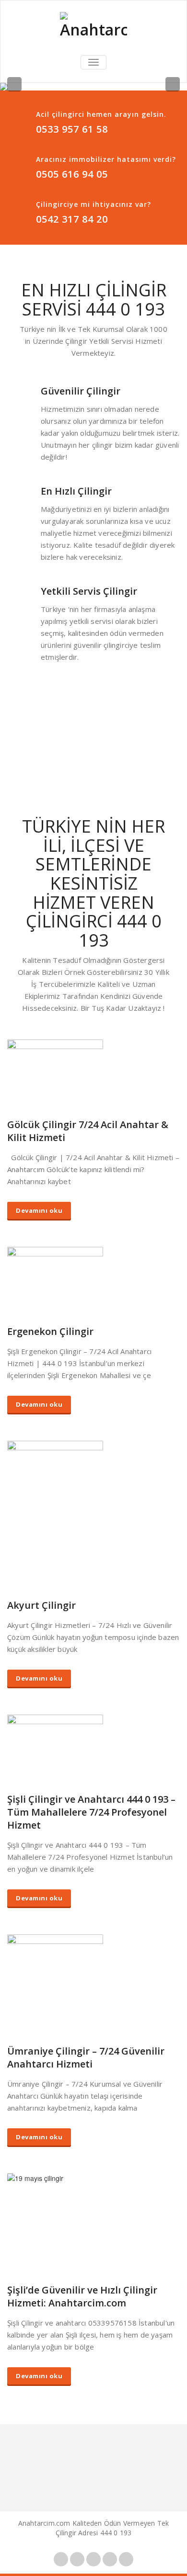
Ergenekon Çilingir (50, 1331)
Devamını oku (39, 1210)
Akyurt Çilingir (41, 1605)
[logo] (93, 26)
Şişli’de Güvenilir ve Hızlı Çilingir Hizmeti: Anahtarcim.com (82, 2296)
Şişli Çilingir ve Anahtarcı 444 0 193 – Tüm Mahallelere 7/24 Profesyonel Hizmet (91, 1812)
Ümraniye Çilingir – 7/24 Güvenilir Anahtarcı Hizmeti (86, 2057)
